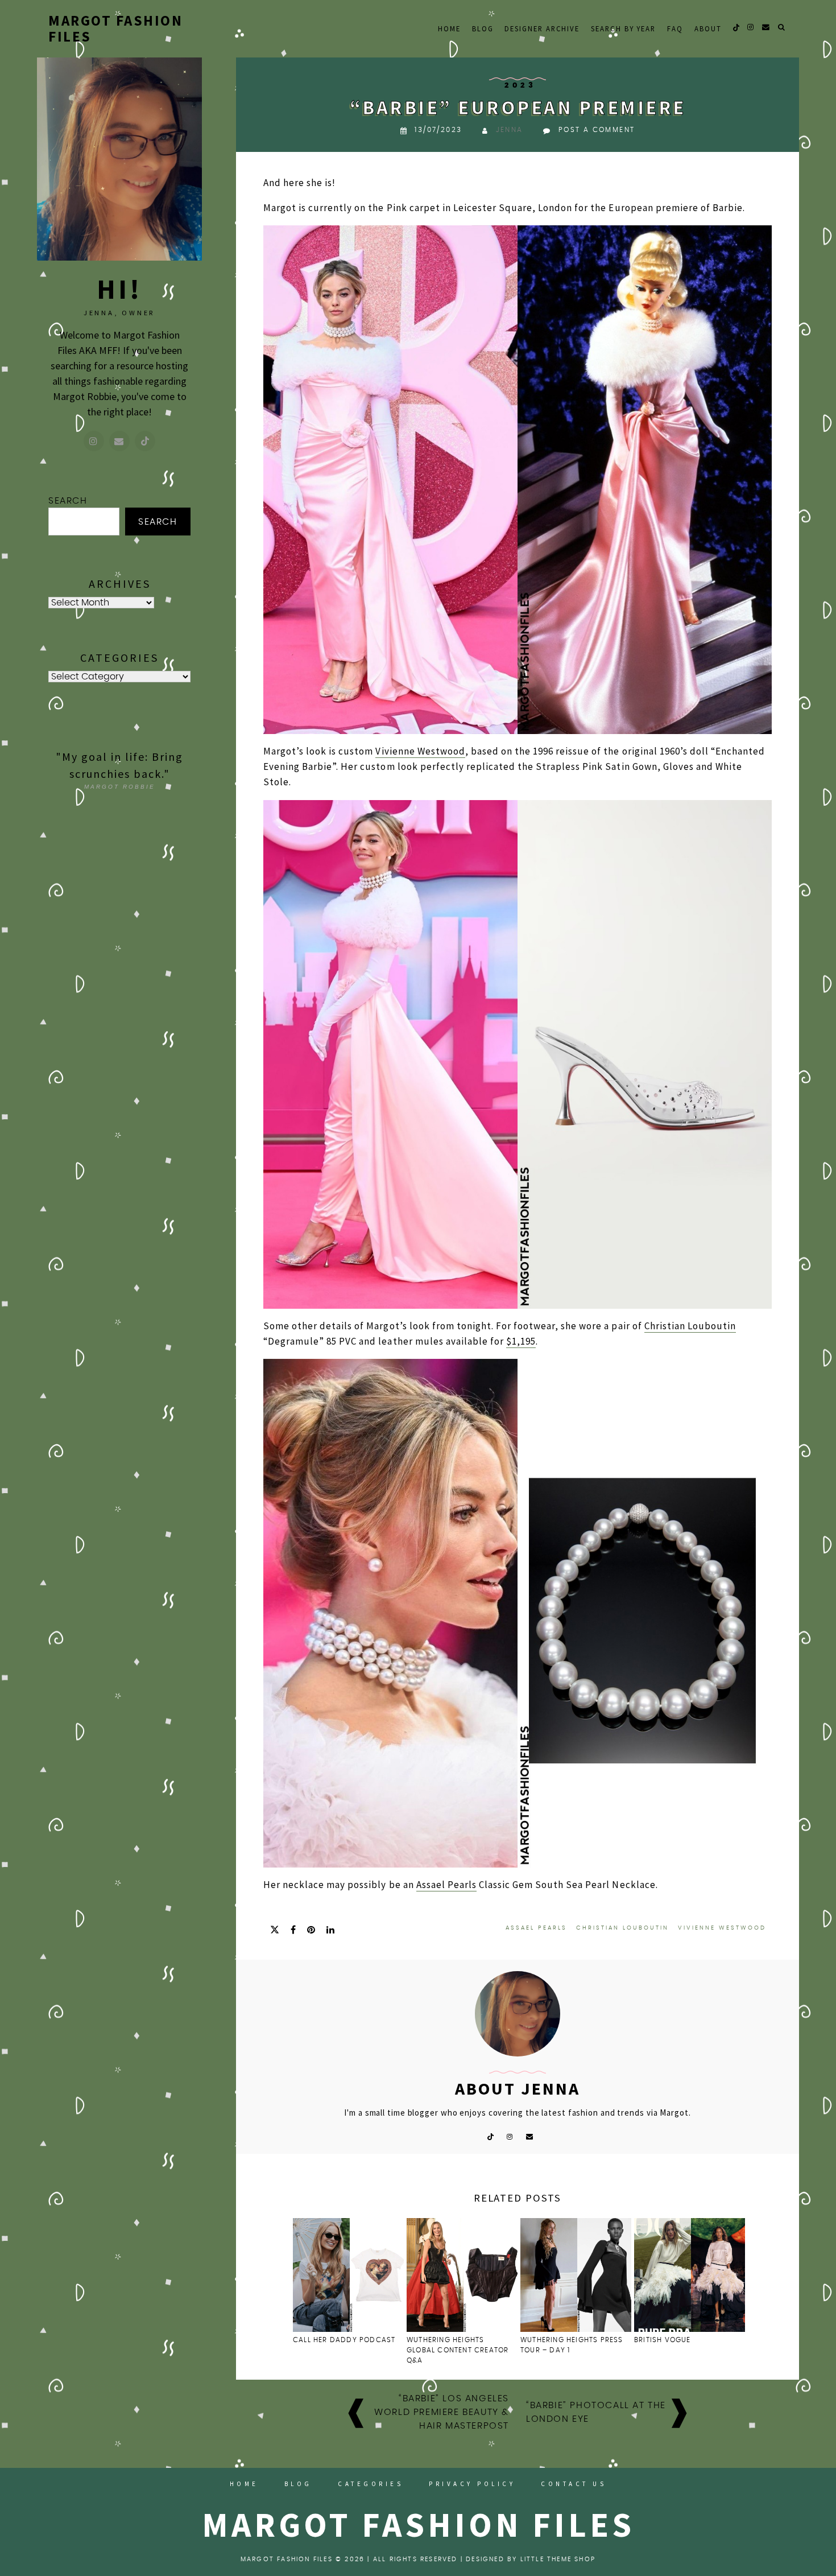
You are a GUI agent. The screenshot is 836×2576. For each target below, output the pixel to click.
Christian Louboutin (690, 1326)
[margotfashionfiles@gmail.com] (119, 441)
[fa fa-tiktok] (736, 27)
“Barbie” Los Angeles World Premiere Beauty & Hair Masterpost (442, 2412)
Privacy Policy (472, 2484)
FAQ (675, 28)
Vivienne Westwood (420, 751)
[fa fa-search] (782, 27)
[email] (766, 27)
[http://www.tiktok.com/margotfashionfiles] (145, 441)
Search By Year (623, 28)
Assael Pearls (446, 1885)
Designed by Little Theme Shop (531, 2559)
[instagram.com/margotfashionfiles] (94, 441)
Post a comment (597, 130)
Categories (371, 2484)
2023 (520, 86)
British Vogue (664, 2340)
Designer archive (542, 28)
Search (68, 501)
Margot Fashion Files (115, 28)
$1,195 (521, 1341)
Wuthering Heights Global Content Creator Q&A (458, 2350)
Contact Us (574, 2484)
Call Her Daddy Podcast (344, 2340)
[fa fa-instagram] (751, 27)
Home (449, 28)
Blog (483, 28)
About (708, 28)
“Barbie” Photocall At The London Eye (596, 2412)
